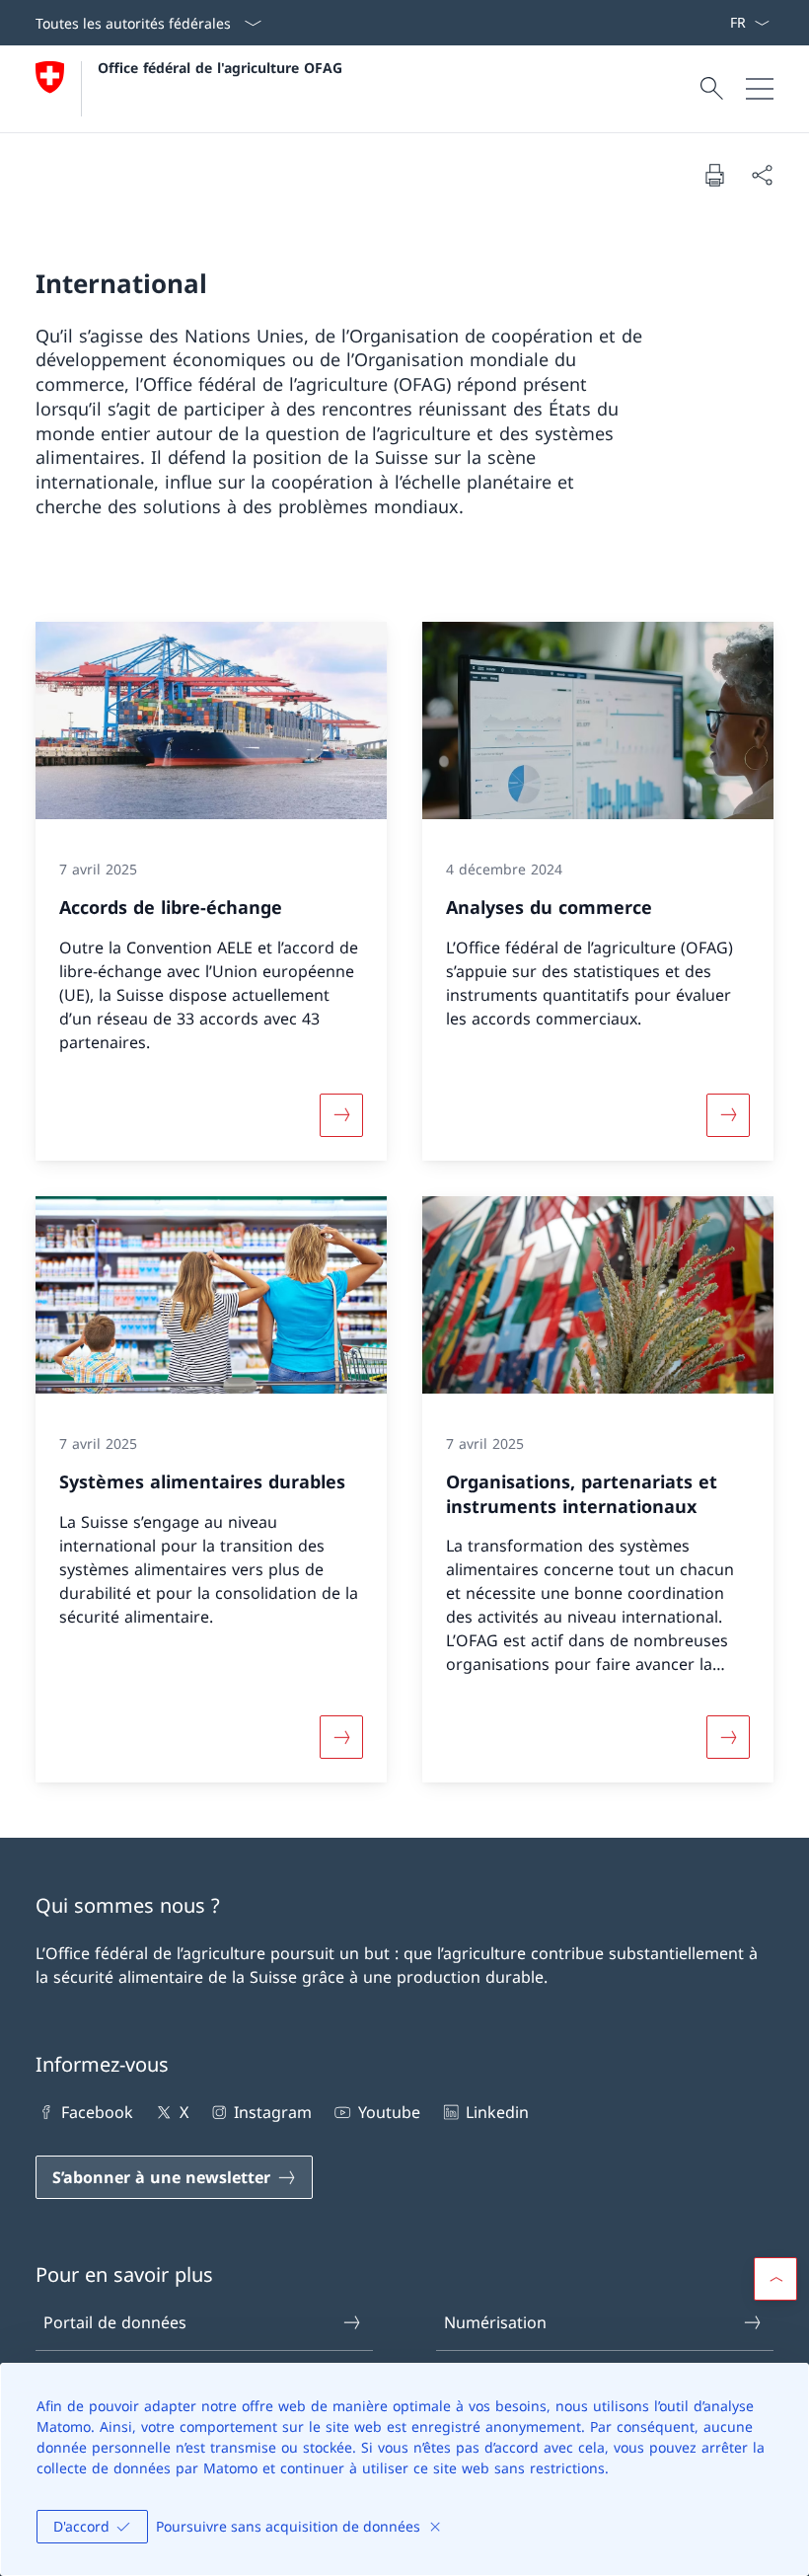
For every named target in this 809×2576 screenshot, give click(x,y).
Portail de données (115, 2322)
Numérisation (495, 2322)
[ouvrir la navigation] (760, 89)
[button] (775, 2279)
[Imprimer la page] (714, 175)
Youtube (389, 2112)
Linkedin (497, 2112)
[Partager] (762, 175)
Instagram (273, 2112)
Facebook (97, 2112)
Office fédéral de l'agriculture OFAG (220, 68)
